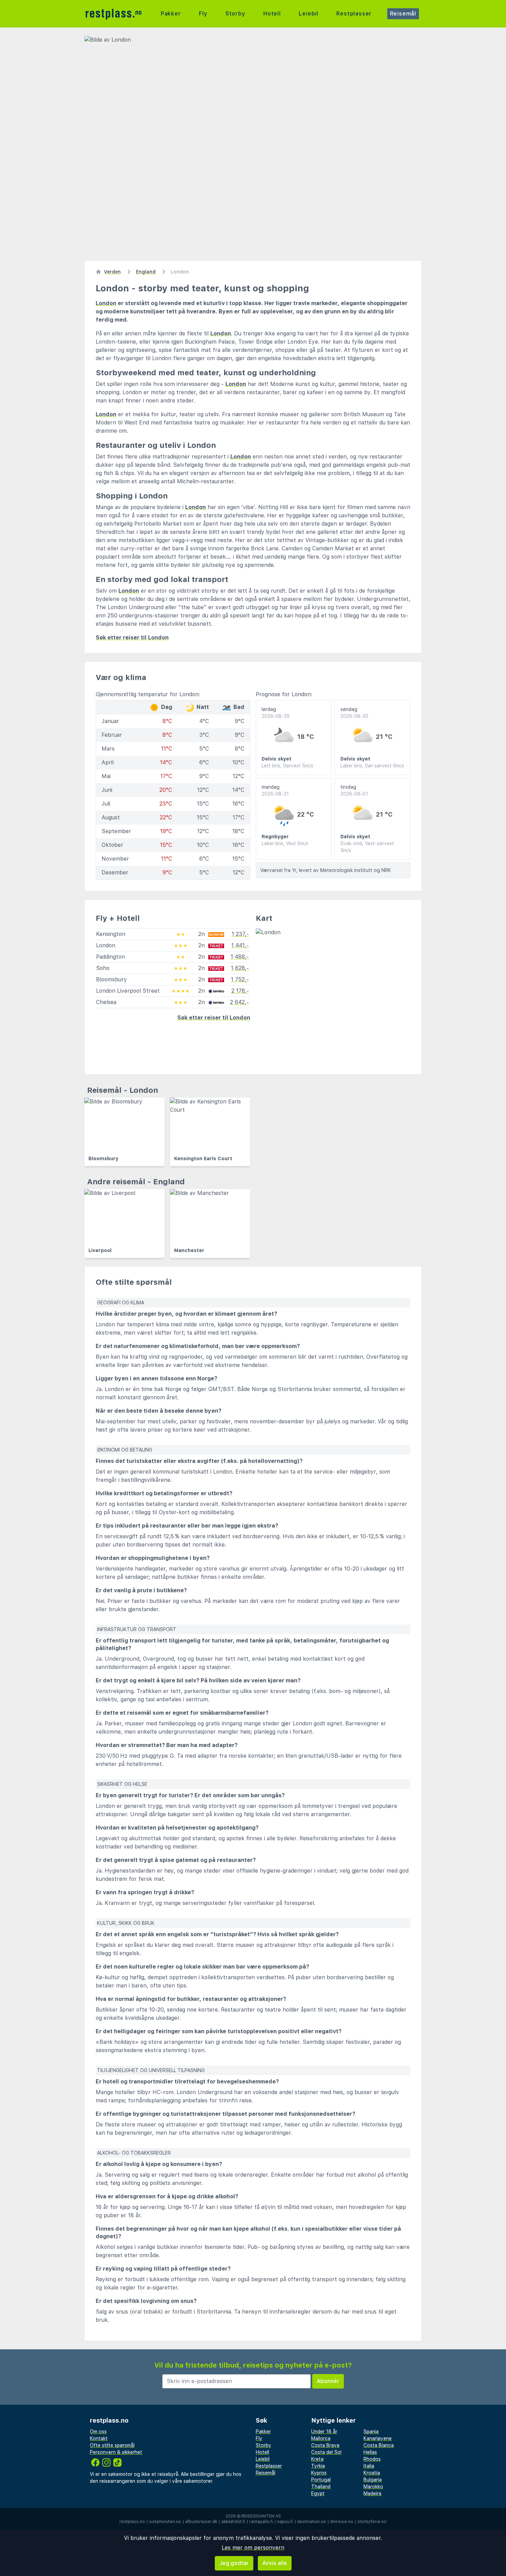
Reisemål (403, 14)
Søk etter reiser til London (132, 638)
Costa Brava (325, 2445)
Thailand (321, 2487)
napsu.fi (285, 2522)
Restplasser (354, 14)
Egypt (318, 2493)
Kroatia (372, 2473)
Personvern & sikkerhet (116, 2452)
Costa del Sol (326, 2452)
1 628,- (240, 968)
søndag (354, 713)
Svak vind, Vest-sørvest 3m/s (367, 847)
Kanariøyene (378, 2438)
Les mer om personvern (253, 2548)
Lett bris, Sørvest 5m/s (287, 766)
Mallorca (321, 2438)
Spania (371, 2432)
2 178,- (240, 991)
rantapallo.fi (261, 2522)
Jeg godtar (234, 2563)
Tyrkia (318, 2466)
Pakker (171, 14)
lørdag (276, 713)
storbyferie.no (372, 2522)
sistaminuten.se (165, 2522)
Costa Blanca (379, 2445)
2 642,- (239, 1002)
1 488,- (240, 957)
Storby (235, 14)
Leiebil (309, 14)
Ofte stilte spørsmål (112, 2445)
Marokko (373, 2487)
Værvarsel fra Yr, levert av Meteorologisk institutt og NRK (326, 870)
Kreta (317, 2459)
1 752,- (240, 979)
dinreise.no (342, 2522)
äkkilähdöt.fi (233, 2522)
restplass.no (132, 2522)
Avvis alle (275, 2563)
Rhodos (372, 2459)
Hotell (272, 14)
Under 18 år (324, 2432)
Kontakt (99, 2438)
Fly (203, 14)
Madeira (372, 2493)
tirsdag (354, 790)
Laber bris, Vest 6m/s (285, 843)
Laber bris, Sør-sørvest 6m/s (372, 766)
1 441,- (240, 945)
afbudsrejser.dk (201, 2522)
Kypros (319, 2473)
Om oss (98, 2432)
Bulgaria (373, 2480)
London (106, 303)
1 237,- (240, 934)
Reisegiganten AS (261, 2516)
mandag (275, 790)
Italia (369, 2466)
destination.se (312, 2522)
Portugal (321, 2480)
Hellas (370, 2452)
